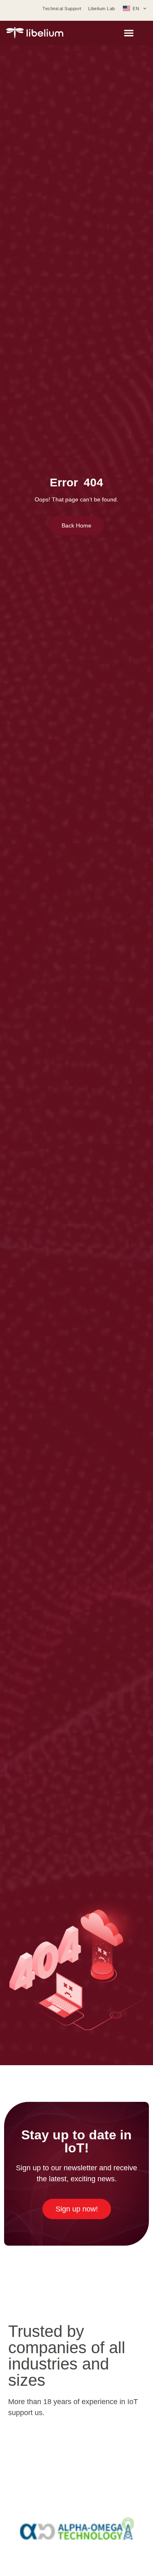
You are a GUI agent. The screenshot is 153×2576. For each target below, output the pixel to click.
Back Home (76, 525)
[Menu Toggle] (129, 33)
